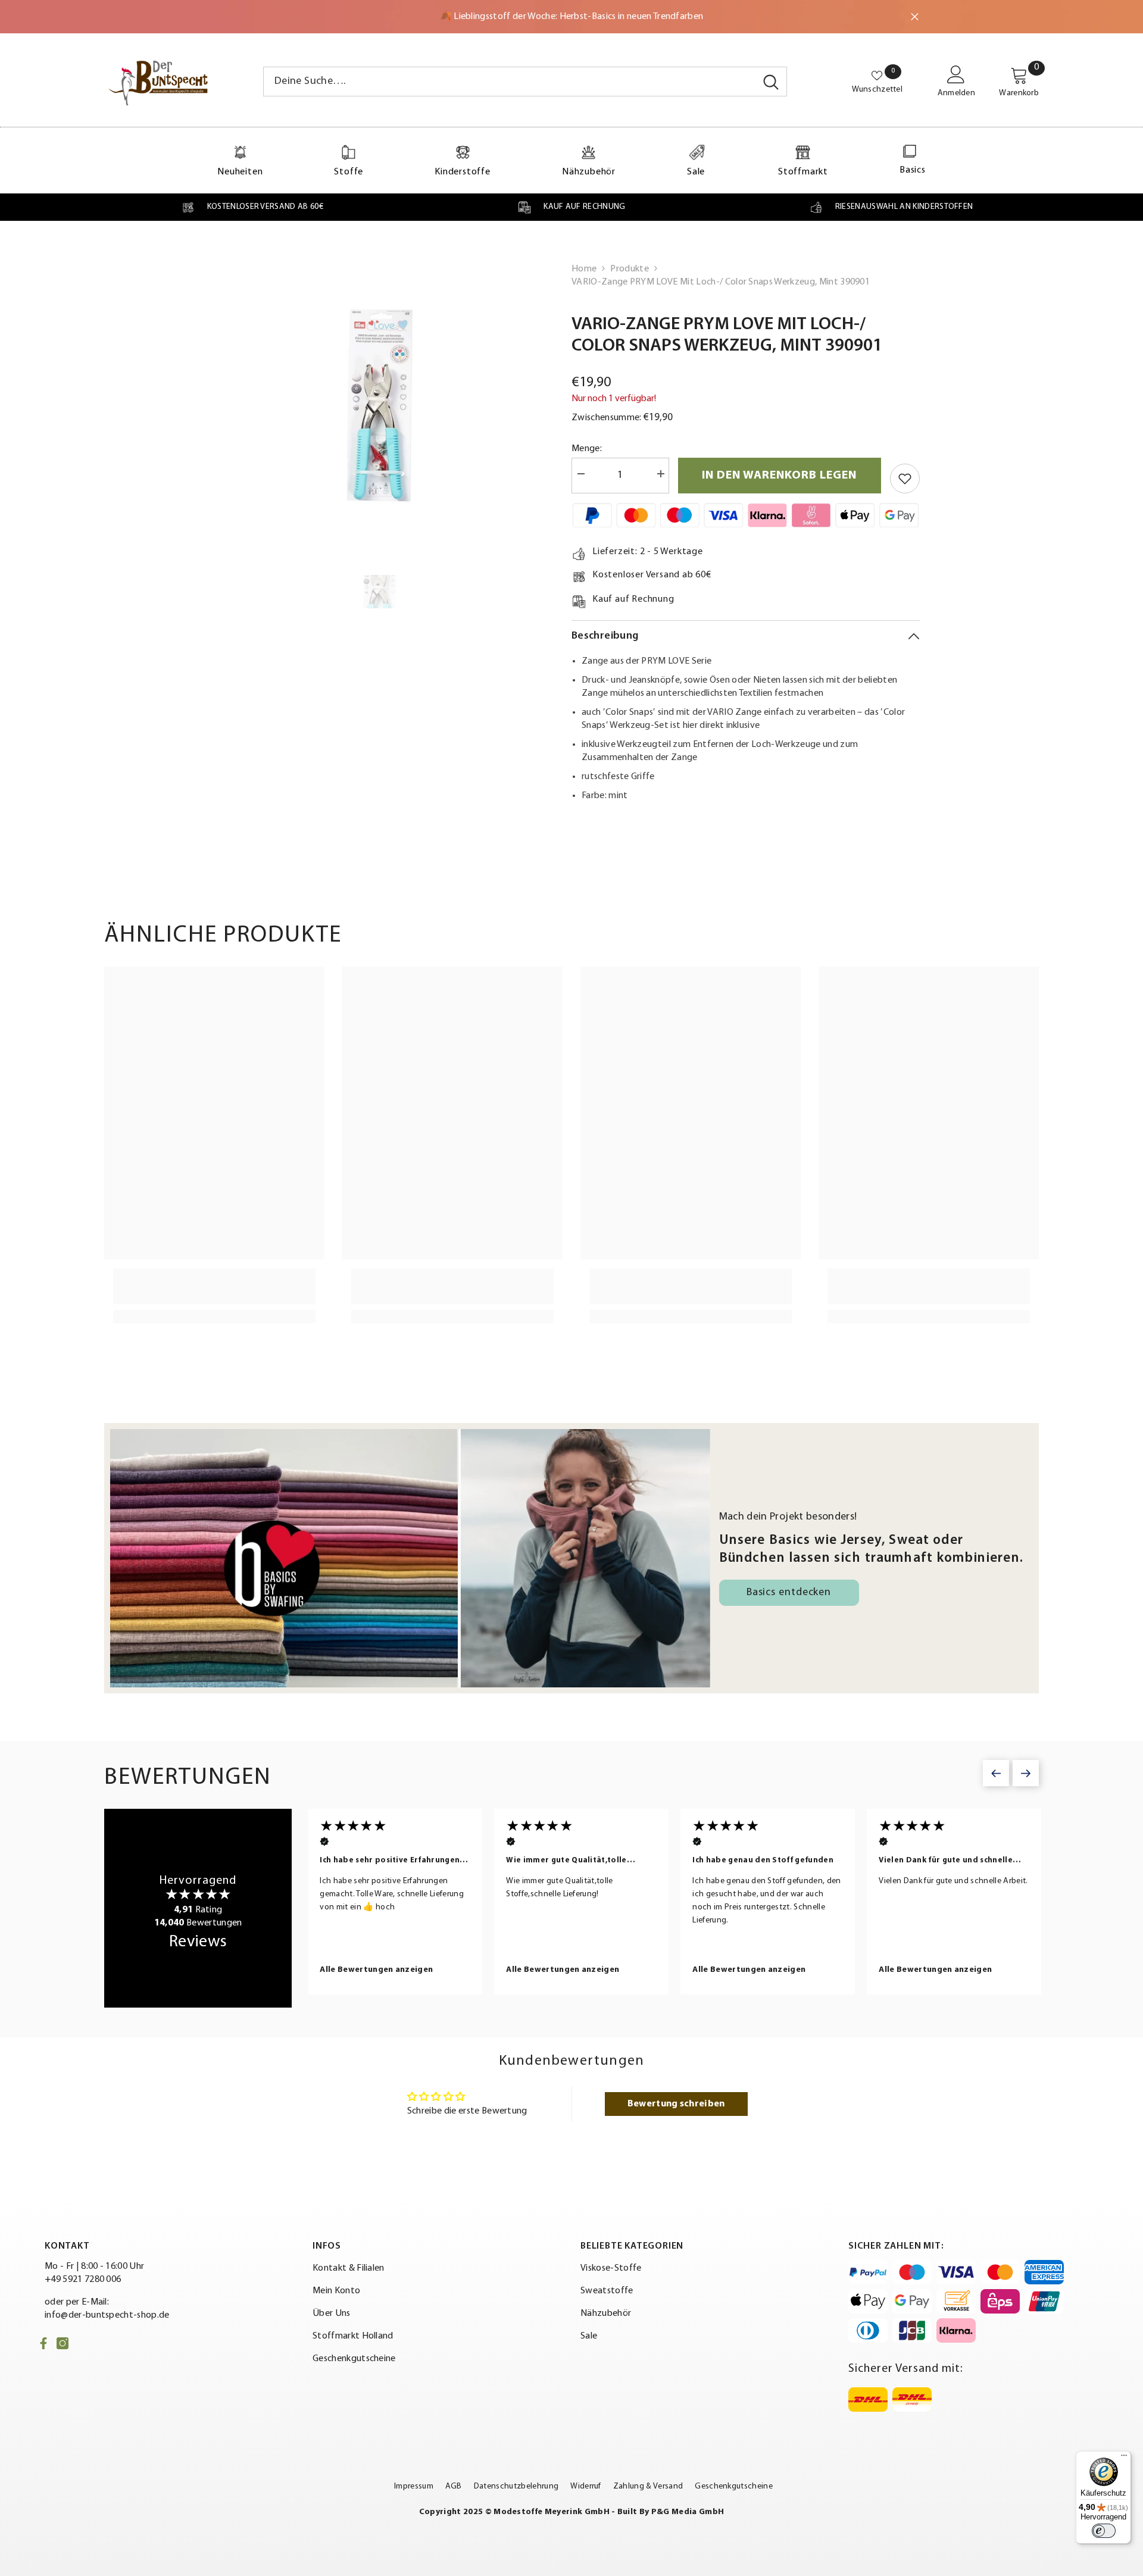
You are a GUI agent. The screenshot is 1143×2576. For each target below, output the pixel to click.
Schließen (915, 17)
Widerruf (586, 2486)
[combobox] (510, 82)
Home (584, 269)
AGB (454, 2486)
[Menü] (1124, 2458)
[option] (380, 407)
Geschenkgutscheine (734, 2486)
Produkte (630, 269)
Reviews (198, 1942)
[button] (996, 1773)
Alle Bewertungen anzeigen (374, 1970)
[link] (252, 207)
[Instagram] (63, 2343)
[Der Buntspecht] (410, 1558)
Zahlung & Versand (648, 2486)
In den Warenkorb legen (779, 476)
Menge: (587, 449)
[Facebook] (43, 2343)
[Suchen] (525, 82)
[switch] (1104, 2531)
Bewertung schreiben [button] (676, 2104)
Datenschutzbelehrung (516, 2486)
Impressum (414, 2486)
